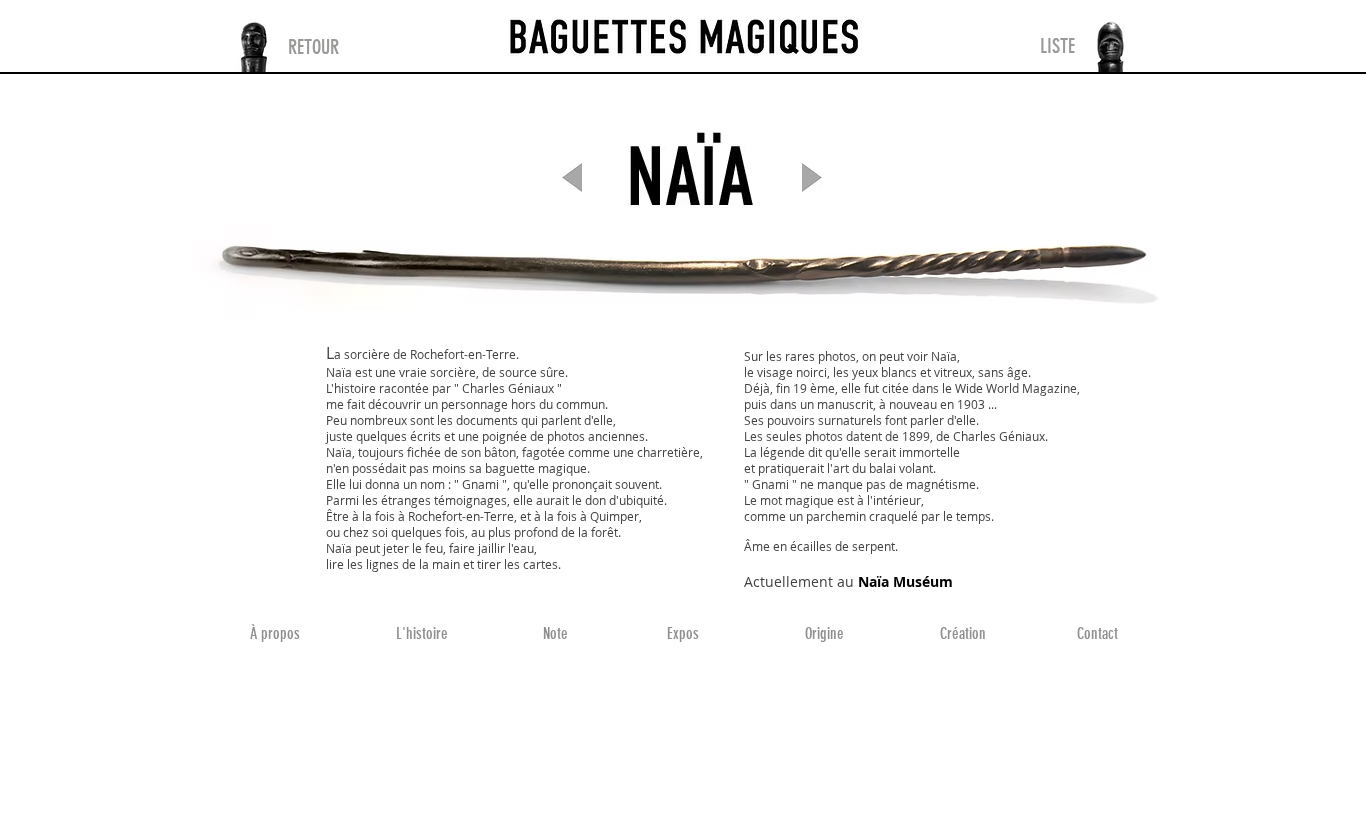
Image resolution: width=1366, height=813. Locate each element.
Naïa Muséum (905, 581)
